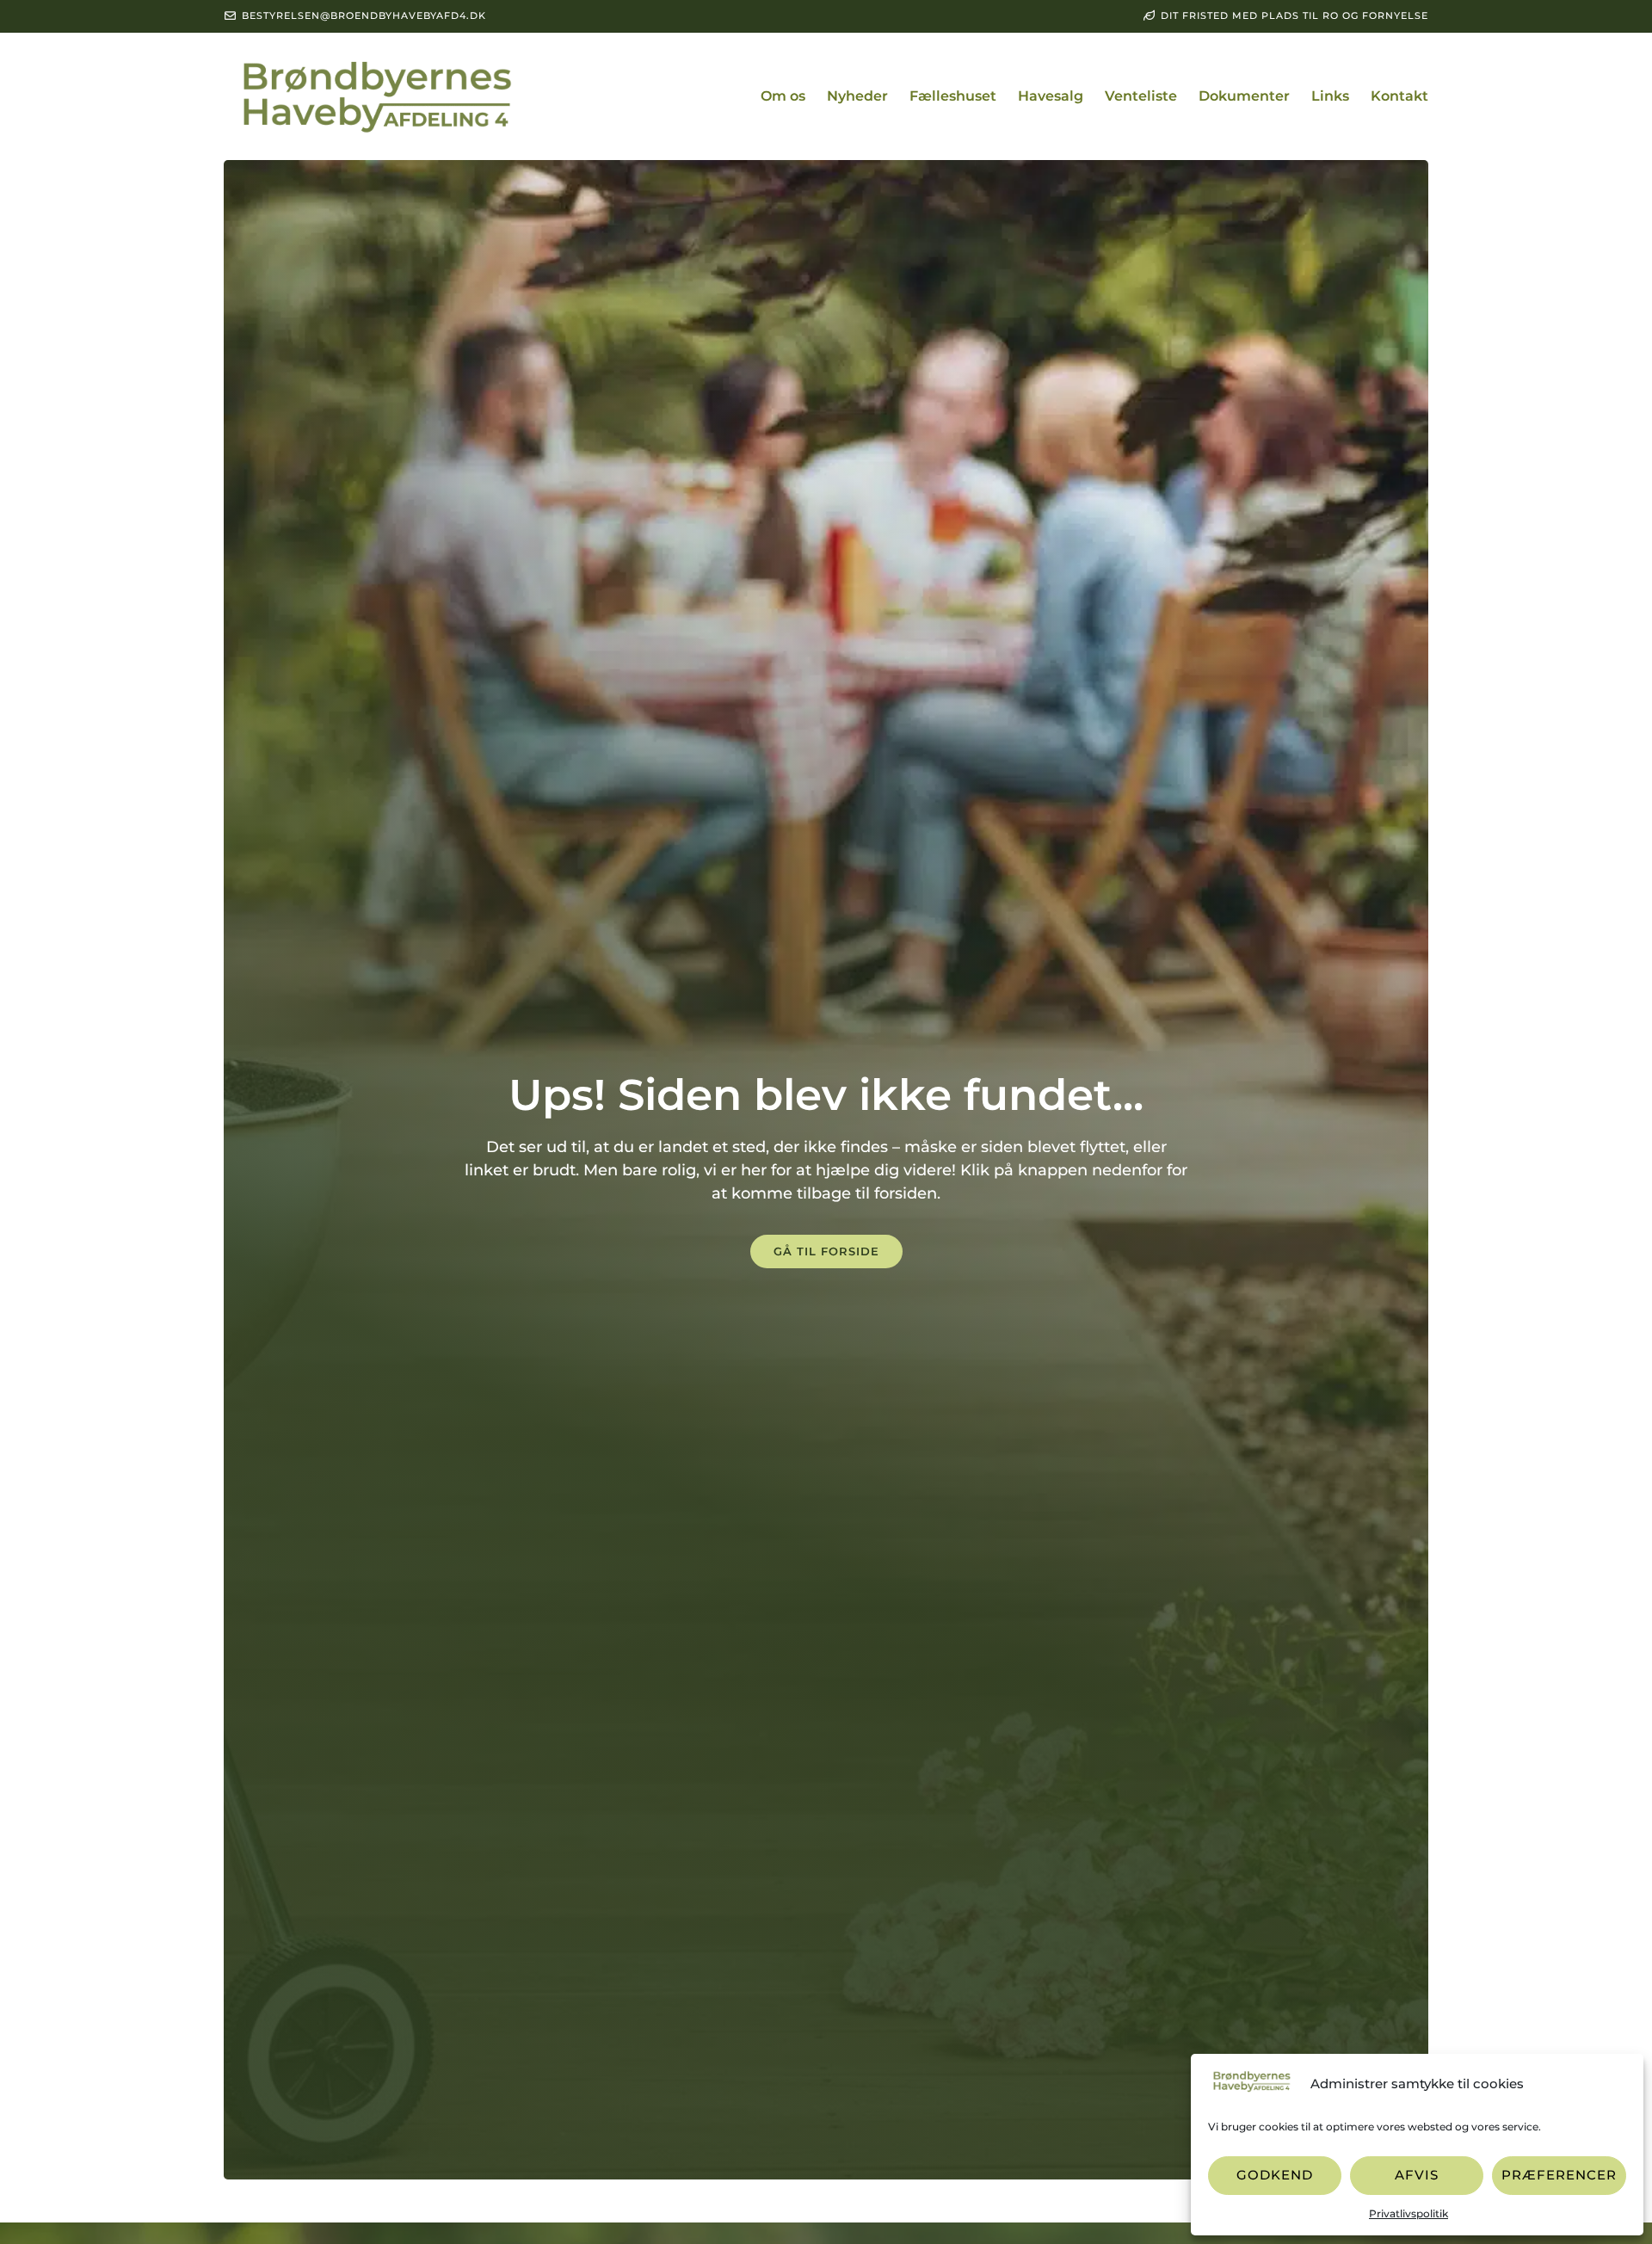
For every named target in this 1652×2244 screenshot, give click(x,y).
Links (1330, 96)
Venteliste (1141, 96)
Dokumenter (1244, 96)
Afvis (1417, 2175)
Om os (783, 96)
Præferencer (1559, 2175)
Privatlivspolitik (1409, 2213)
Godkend (1275, 2175)
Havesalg (1051, 96)
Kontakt (1399, 96)
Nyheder (857, 96)
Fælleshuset (953, 96)
